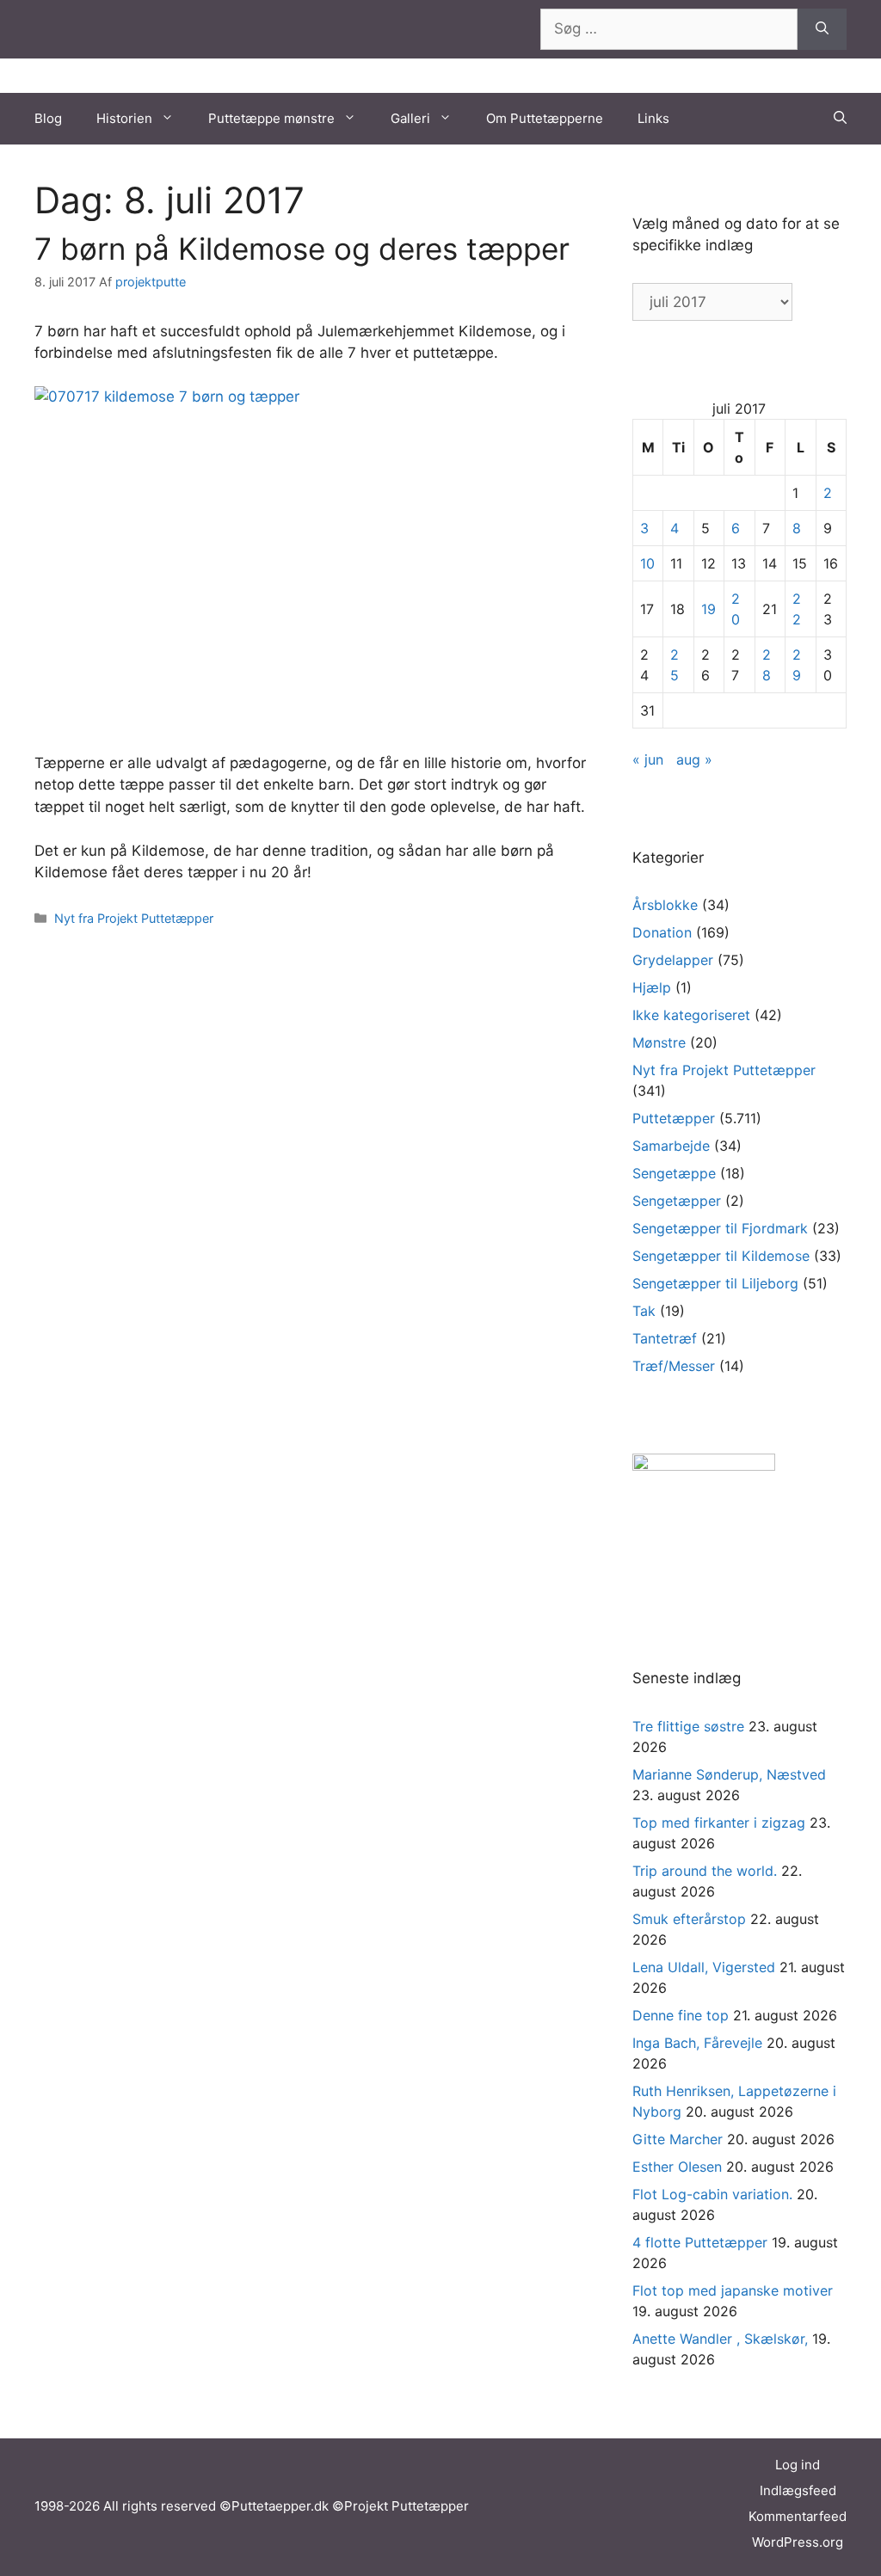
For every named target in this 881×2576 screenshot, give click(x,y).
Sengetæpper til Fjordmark (720, 1228)
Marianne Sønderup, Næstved (729, 1774)
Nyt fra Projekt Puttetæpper (134, 918)
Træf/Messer (674, 1366)
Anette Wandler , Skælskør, (720, 2339)
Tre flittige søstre (688, 1726)
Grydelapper (673, 960)
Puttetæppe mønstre (271, 118)
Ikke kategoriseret (691, 1015)
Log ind (798, 2465)
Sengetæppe (674, 1173)
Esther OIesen (677, 2167)
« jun (648, 759)
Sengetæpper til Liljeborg (715, 1283)
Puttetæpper (674, 1118)
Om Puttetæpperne (545, 118)
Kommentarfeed (798, 2516)
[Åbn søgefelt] (840, 119)
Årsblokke (665, 905)
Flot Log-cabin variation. (712, 2194)
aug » (694, 759)
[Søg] (822, 29)
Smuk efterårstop (689, 1919)
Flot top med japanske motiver (733, 2290)
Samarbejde (671, 1146)
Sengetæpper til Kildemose (721, 1256)
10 (647, 563)
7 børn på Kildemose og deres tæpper (302, 249)
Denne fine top (681, 2015)
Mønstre (659, 1042)
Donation (662, 932)
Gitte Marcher (678, 2139)
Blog (48, 118)
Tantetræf (665, 1338)
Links (653, 118)
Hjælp (652, 987)
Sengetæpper (677, 1201)
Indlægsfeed (798, 2490)
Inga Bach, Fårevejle (697, 2043)
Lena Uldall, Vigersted (704, 1967)
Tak (644, 1311)
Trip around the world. (705, 1871)
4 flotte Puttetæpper (700, 2242)
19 (708, 609)
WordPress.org (798, 2542)
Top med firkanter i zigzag (719, 1823)
